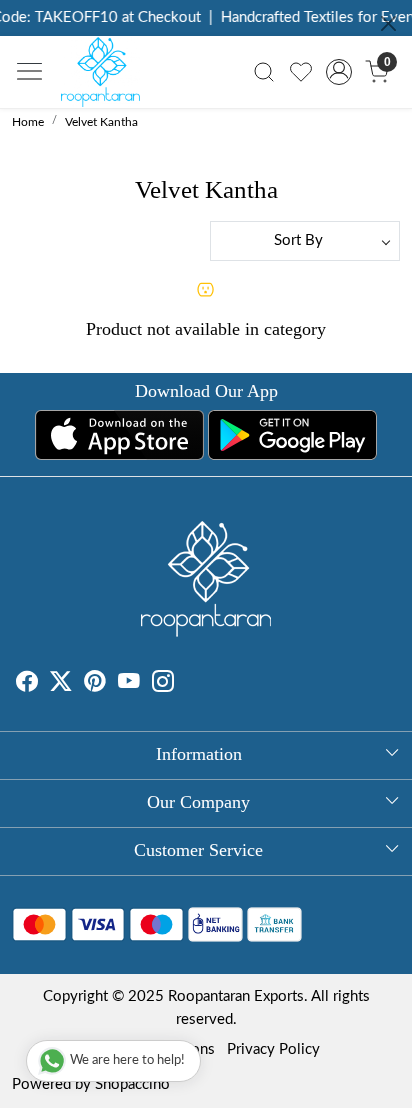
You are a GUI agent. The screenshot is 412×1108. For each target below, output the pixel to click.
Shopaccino (132, 1084)
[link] (264, 72)
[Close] (388, 23)
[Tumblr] (186, 684)
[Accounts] (339, 72)
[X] (61, 684)
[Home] (106, 77)
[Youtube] (129, 684)
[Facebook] (27, 684)
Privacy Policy (273, 1049)
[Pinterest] (95, 684)
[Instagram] (163, 684)
